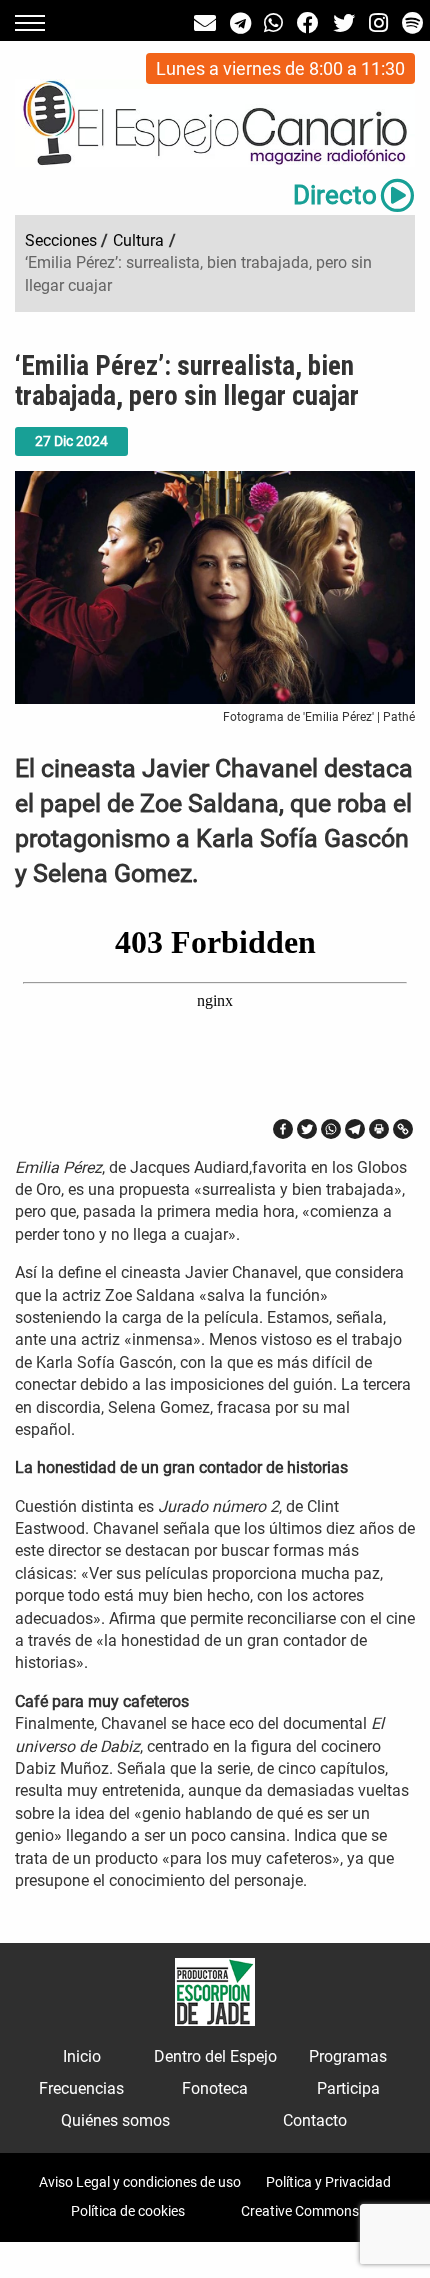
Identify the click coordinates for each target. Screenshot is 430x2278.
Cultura (138, 240)
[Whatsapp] (331, 1129)
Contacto (315, 2120)
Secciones (61, 240)
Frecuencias (81, 2088)
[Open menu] (30, 23)
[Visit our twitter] (344, 23)
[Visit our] (205, 23)
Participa (348, 2088)
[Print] (379, 1129)
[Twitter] (307, 1129)
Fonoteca (215, 2088)
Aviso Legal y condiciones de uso (140, 2182)
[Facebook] (283, 1129)
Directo (335, 195)
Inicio (82, 2056)
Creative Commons (300, 2211)
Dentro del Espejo (215, 2056)
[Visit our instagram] (378, 23)
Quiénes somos (115, 2120)
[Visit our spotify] (412, 23)
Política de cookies (128, 2211)
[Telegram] (355, 1129)
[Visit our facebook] (308, 23)
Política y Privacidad (328, 2182)
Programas (348, 2056)
